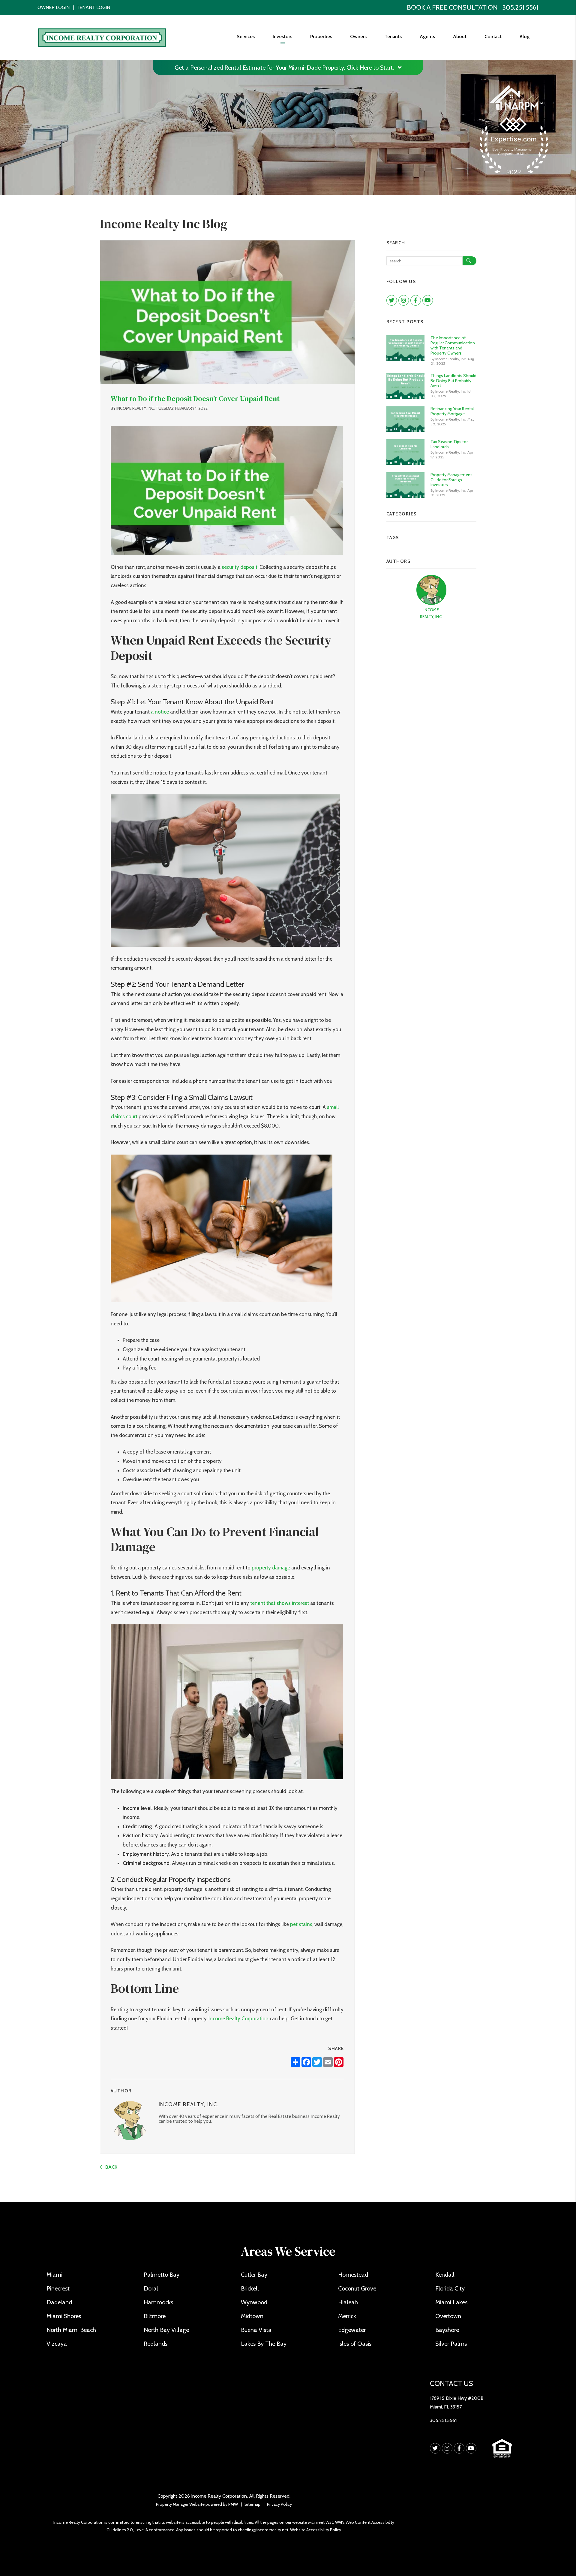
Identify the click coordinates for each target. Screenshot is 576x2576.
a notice (159, 712)
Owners (358, 36)
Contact (493, 36)
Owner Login (54, 7)
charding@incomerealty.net (263, 2530)
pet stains (301, 1924)
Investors (282, 36)
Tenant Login (93, 7)
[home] (102, 37)
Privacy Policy (279, 2504)
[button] (392, 300)
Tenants (393, 36)
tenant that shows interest (280, 1603)
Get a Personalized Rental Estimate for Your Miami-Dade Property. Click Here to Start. (285, 68)
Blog (525, 36)
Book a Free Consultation (452, 7)
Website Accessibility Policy (316, 2530)
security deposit (240, 567)
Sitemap (252, 2504)
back (111, 2167)
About (460, 36)
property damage (271, 1568)
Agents (427, 36)
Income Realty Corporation (238, 2019)
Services (246, 36)
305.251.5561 (520, 7)
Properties (321, 36)
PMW (233, 2504)
